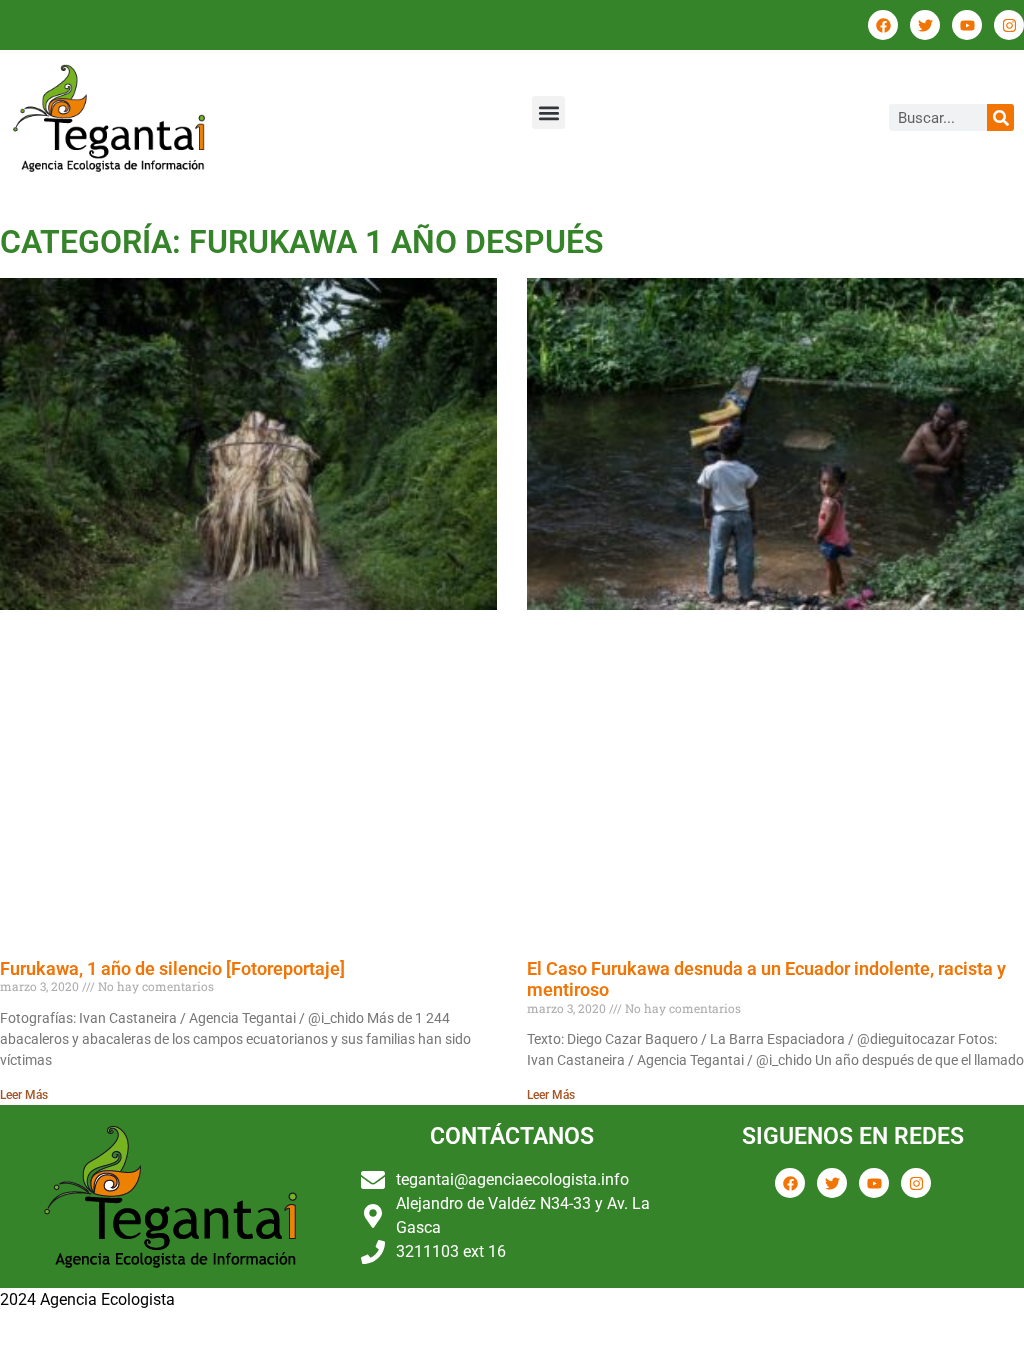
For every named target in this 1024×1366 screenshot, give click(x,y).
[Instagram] (1009, 25)
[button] (548, 112)
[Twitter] (925, 25)
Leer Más (24, 1095)
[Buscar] (1000, 117)
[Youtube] (967, 25)
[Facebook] (883, 25)
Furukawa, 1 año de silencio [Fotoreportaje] (172, 968)
